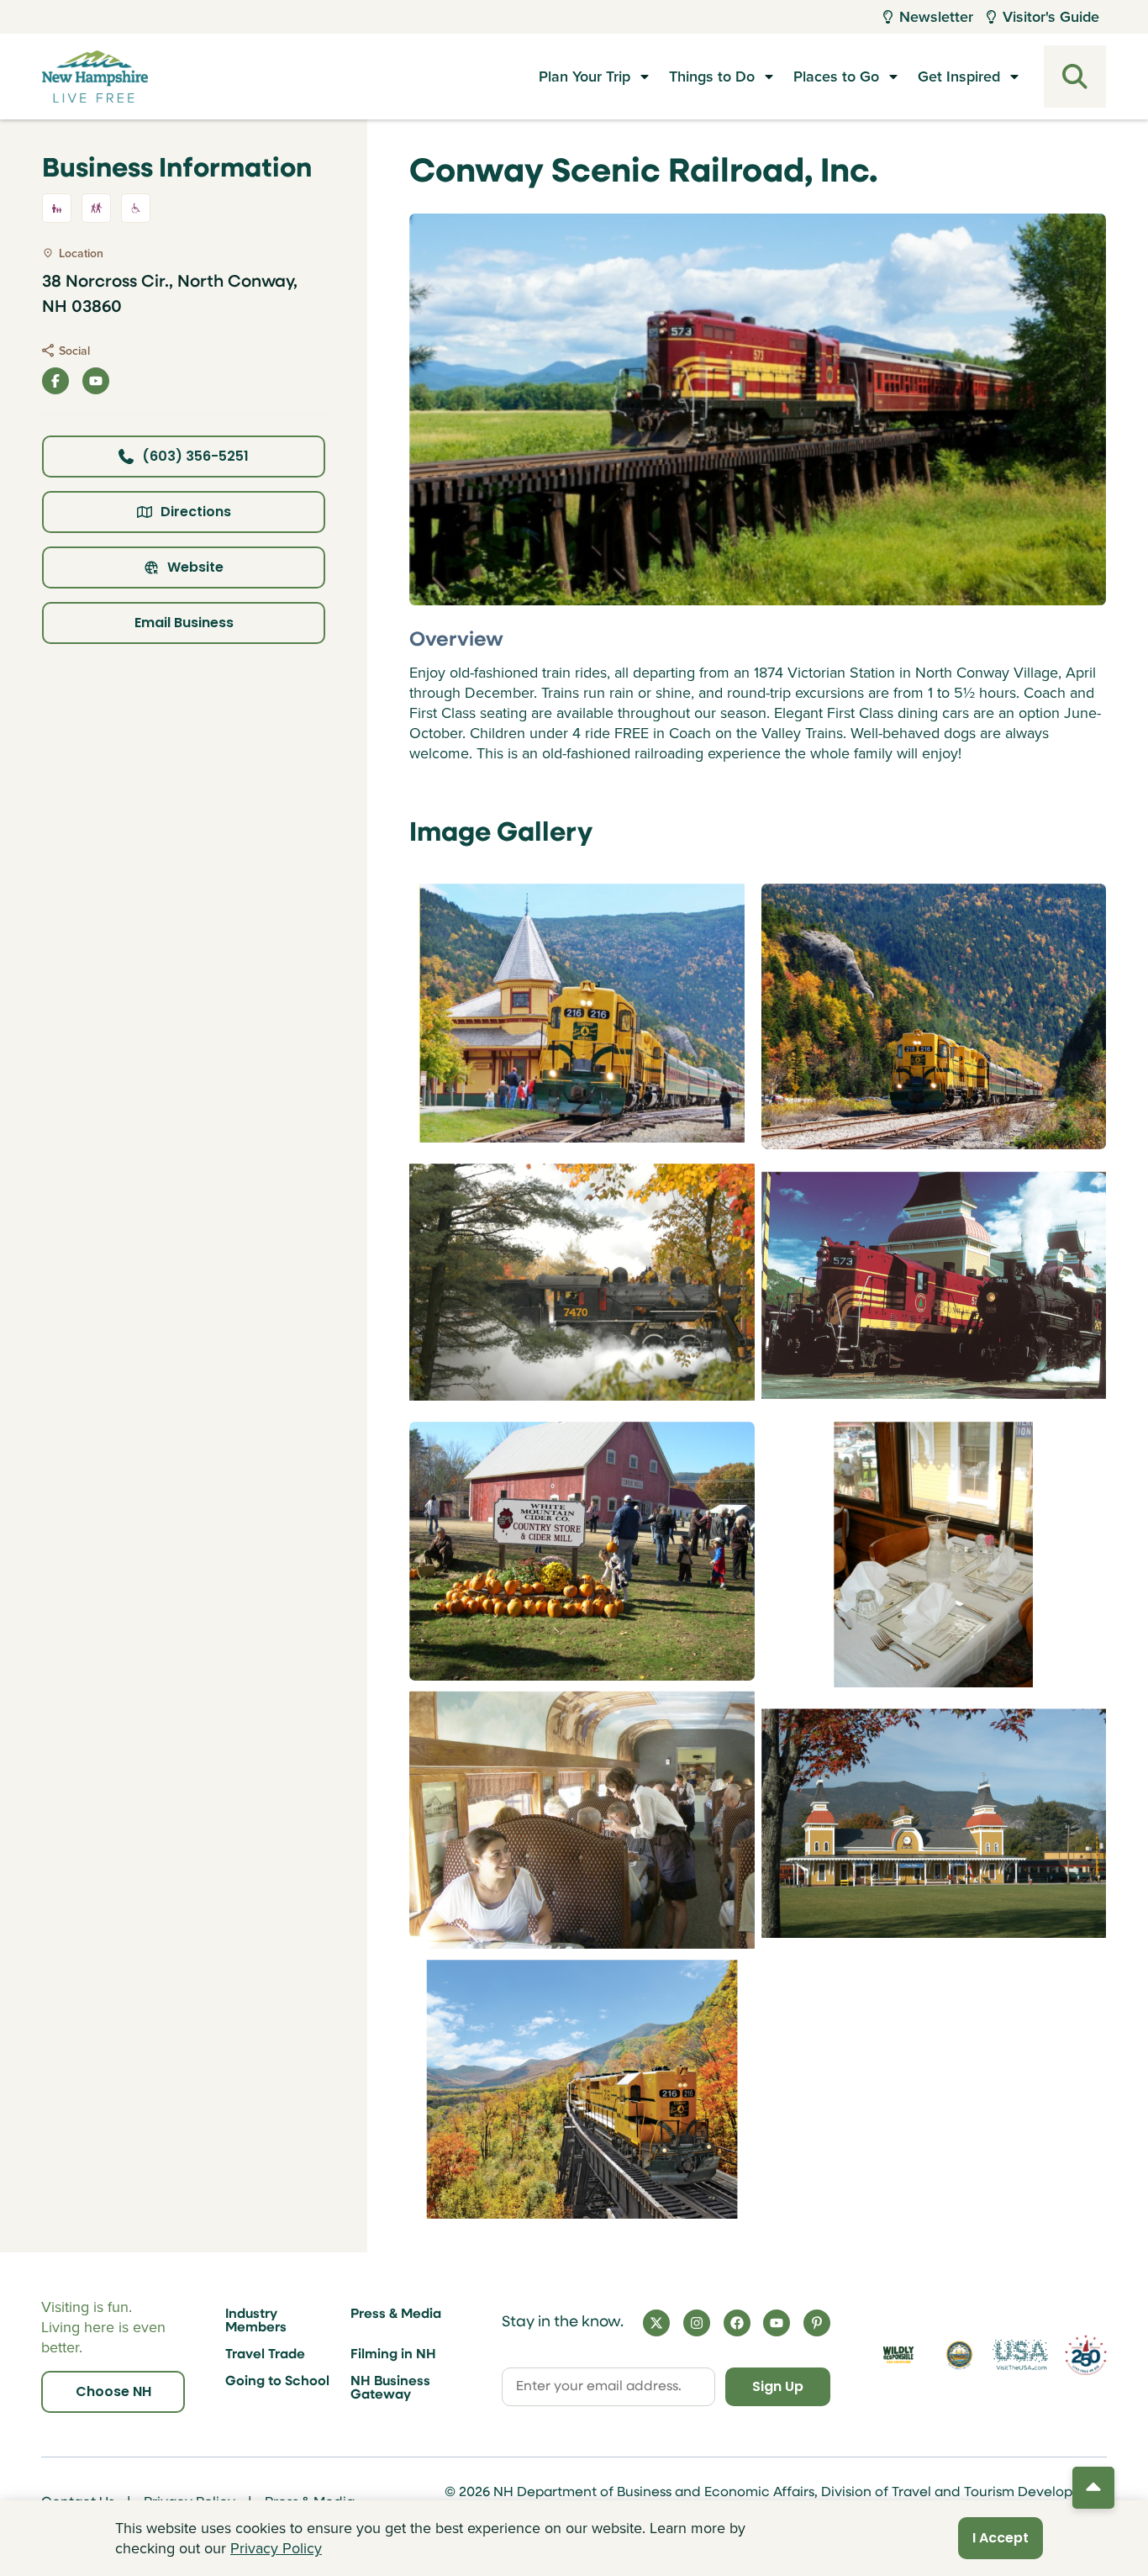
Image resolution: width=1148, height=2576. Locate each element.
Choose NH (113, 2391)
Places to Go (836, 76)
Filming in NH (393, 2355)
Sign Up (778, 2386)
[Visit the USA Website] (1020, 2355)
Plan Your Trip (585, 76)
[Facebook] (737, 2323)
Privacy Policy (276, 2548)
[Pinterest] (817, 2323)
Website (195, 567)
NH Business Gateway (390, 2389)
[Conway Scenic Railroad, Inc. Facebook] (55, 381)
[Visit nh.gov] (959, 2354)
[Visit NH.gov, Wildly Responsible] (898, 2355)
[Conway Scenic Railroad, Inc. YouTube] (96, 381)
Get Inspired (959, 76)
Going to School (277, 2382)
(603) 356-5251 (195, 456)
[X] (656, 2323)
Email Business (184, 623)
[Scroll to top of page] (1093, 2488)
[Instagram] (697, 2323)
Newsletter (936, 16)
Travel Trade (265, 2355)
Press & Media (396, 2315)
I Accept (1001, 2538)
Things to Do (712, 76)
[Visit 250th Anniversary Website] (1086, 2355)
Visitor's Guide (1051, 16)
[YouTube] (777, 2323)
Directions (196, 512)
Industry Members (256, 2321)
